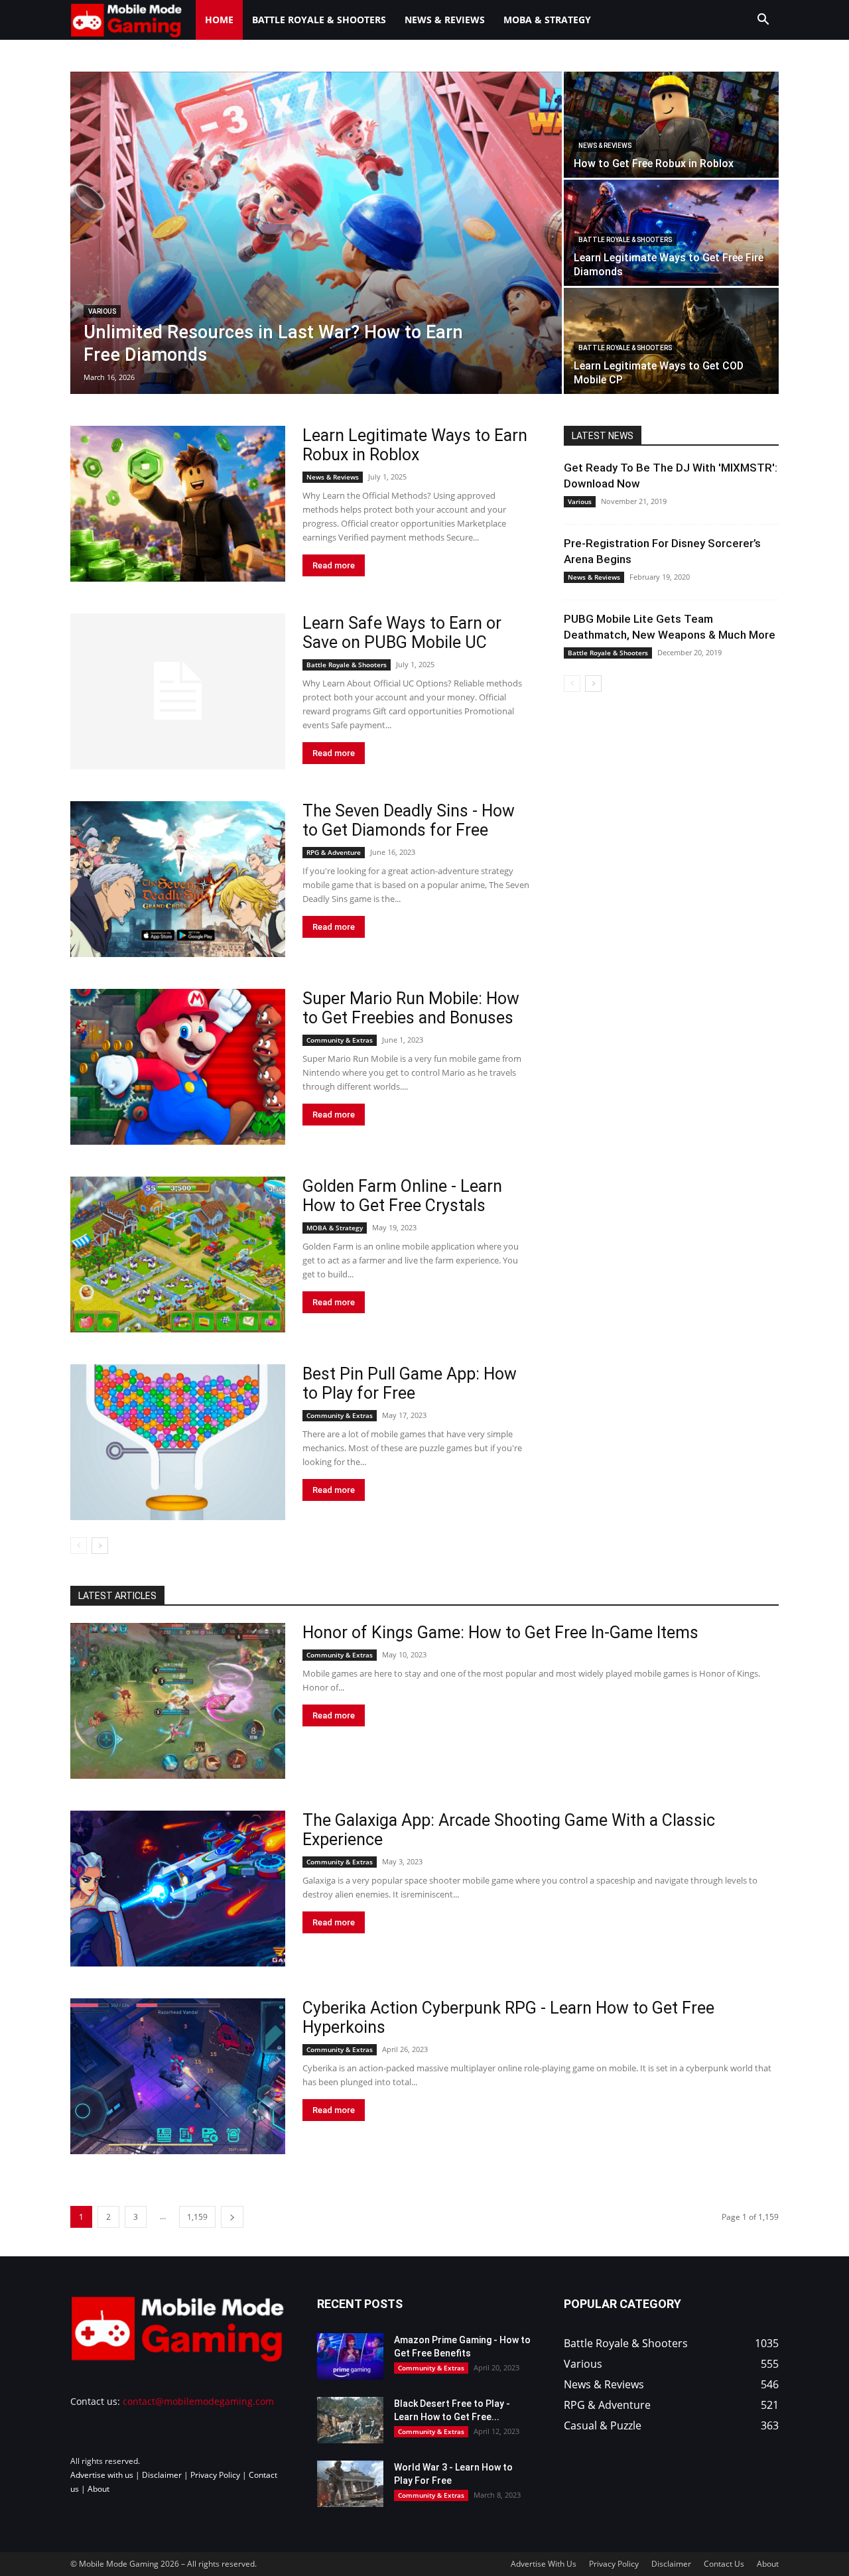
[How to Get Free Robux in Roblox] (671, 125)
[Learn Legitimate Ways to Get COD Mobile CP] (671, 341)
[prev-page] (79, 1546)
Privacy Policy (215, 2475)
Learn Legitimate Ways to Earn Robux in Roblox (415, 445)
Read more (334, 565)
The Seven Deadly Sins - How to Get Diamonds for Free (409, 820)
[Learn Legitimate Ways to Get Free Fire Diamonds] (671, 233)
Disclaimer (162, 2475)
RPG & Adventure (334, 852)
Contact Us (724, 2564)
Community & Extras (340, 1040)
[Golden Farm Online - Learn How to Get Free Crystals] (178, 1255)
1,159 (197, 2217)
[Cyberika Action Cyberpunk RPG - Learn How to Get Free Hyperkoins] (178, 2076)
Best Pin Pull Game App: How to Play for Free (410, 1384)
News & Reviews (445, 20)
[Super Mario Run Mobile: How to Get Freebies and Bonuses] (178, 1067)
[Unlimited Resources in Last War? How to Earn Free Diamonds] (316, 233)
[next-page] (100, 1546)
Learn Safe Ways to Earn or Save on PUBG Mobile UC (402, 633)
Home (219, 20)
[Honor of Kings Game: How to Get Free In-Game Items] (178, 1701)
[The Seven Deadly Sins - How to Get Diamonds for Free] (178, 879)
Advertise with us (102, 2475)
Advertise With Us (544, 2564)
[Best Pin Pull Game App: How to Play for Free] (178, 1442)
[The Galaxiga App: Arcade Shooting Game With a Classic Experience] (178, 1889)
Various (102, 311)
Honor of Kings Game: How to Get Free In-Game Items (500, 1633)
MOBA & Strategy (547, 20)
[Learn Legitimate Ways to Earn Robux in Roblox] (178, 504)
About (98, 2489)
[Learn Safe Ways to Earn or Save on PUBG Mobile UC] (178, 691)
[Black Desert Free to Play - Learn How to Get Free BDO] (350, 2420)
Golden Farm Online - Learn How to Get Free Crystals (402, 1196)
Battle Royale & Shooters (319, 20)
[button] (763, 21)
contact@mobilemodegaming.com (198, 2401)
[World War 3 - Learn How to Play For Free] (350, 2484)
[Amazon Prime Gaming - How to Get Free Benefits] (350, 2356)
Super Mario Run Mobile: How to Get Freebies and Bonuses (411, 1008)
